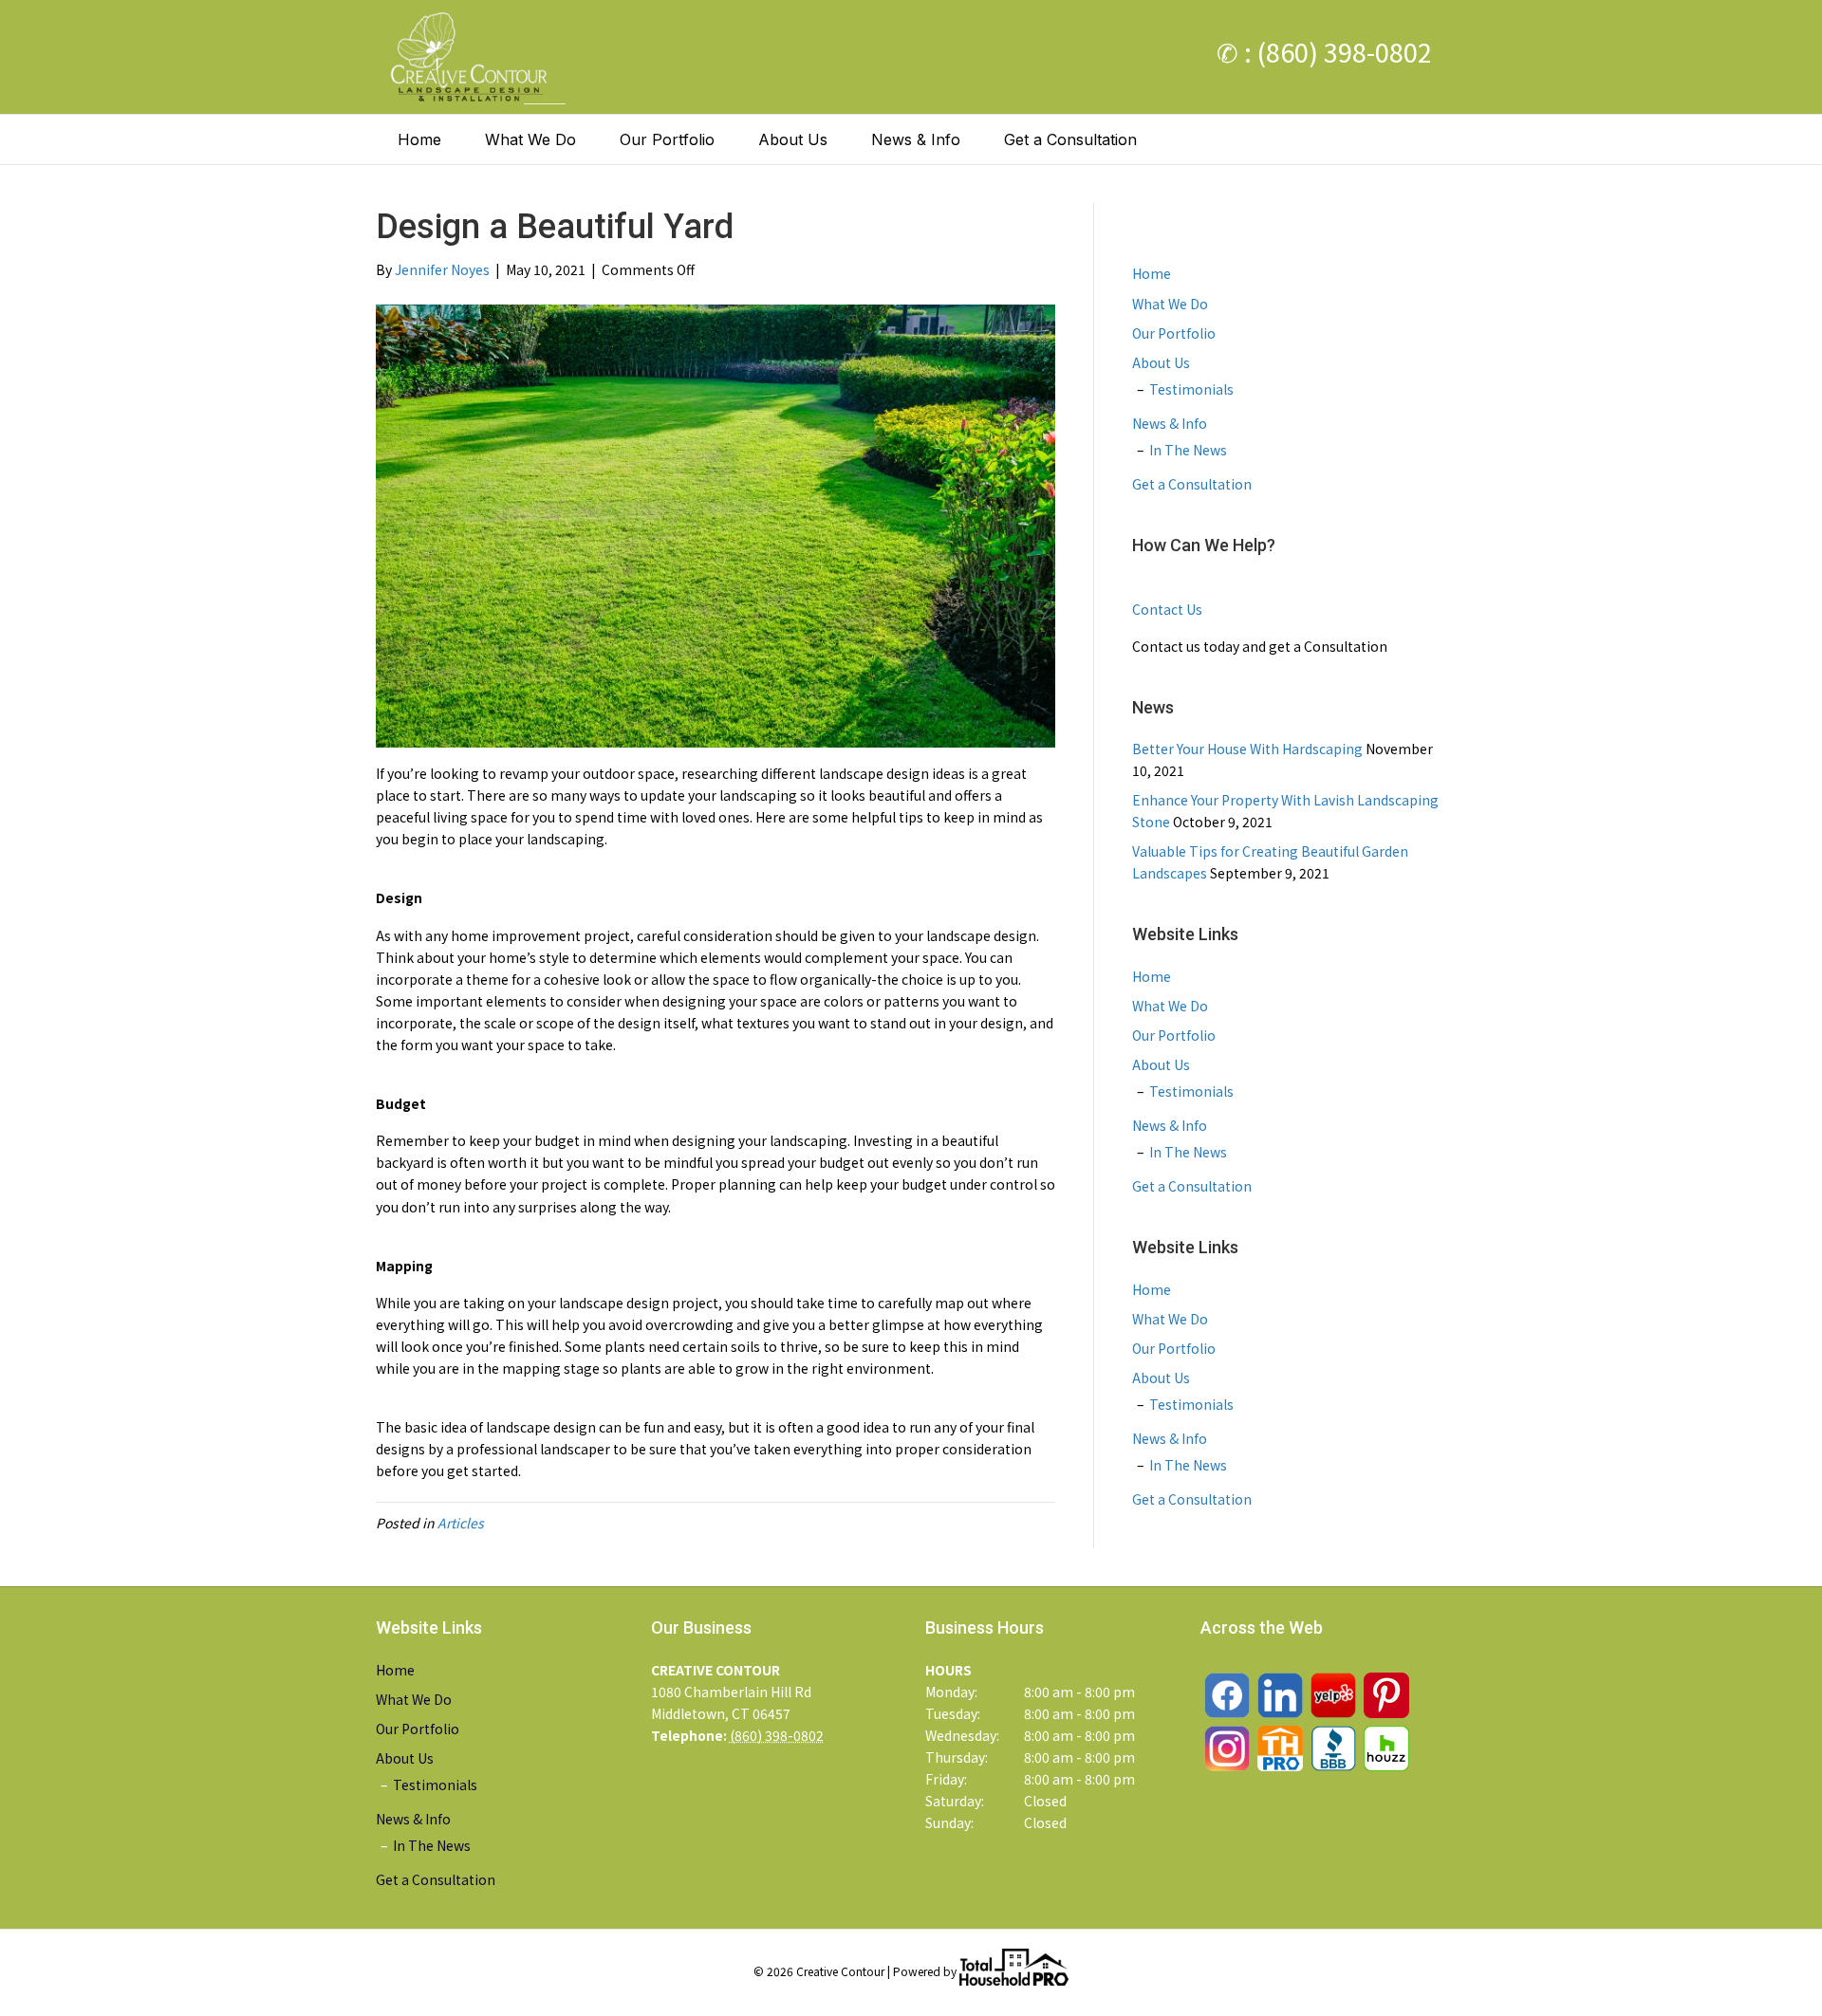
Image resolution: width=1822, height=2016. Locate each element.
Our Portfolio (667, 139)
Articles (461, 1523)
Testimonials (1191, 389)
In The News (1188, 450)
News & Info (916, 139)
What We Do (530, 139)
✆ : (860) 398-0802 (1324, 52)
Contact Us (1167, 609)
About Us (793, 139)
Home (419, 139)
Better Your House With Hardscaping (1247, 749)
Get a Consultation (1070, 139)
